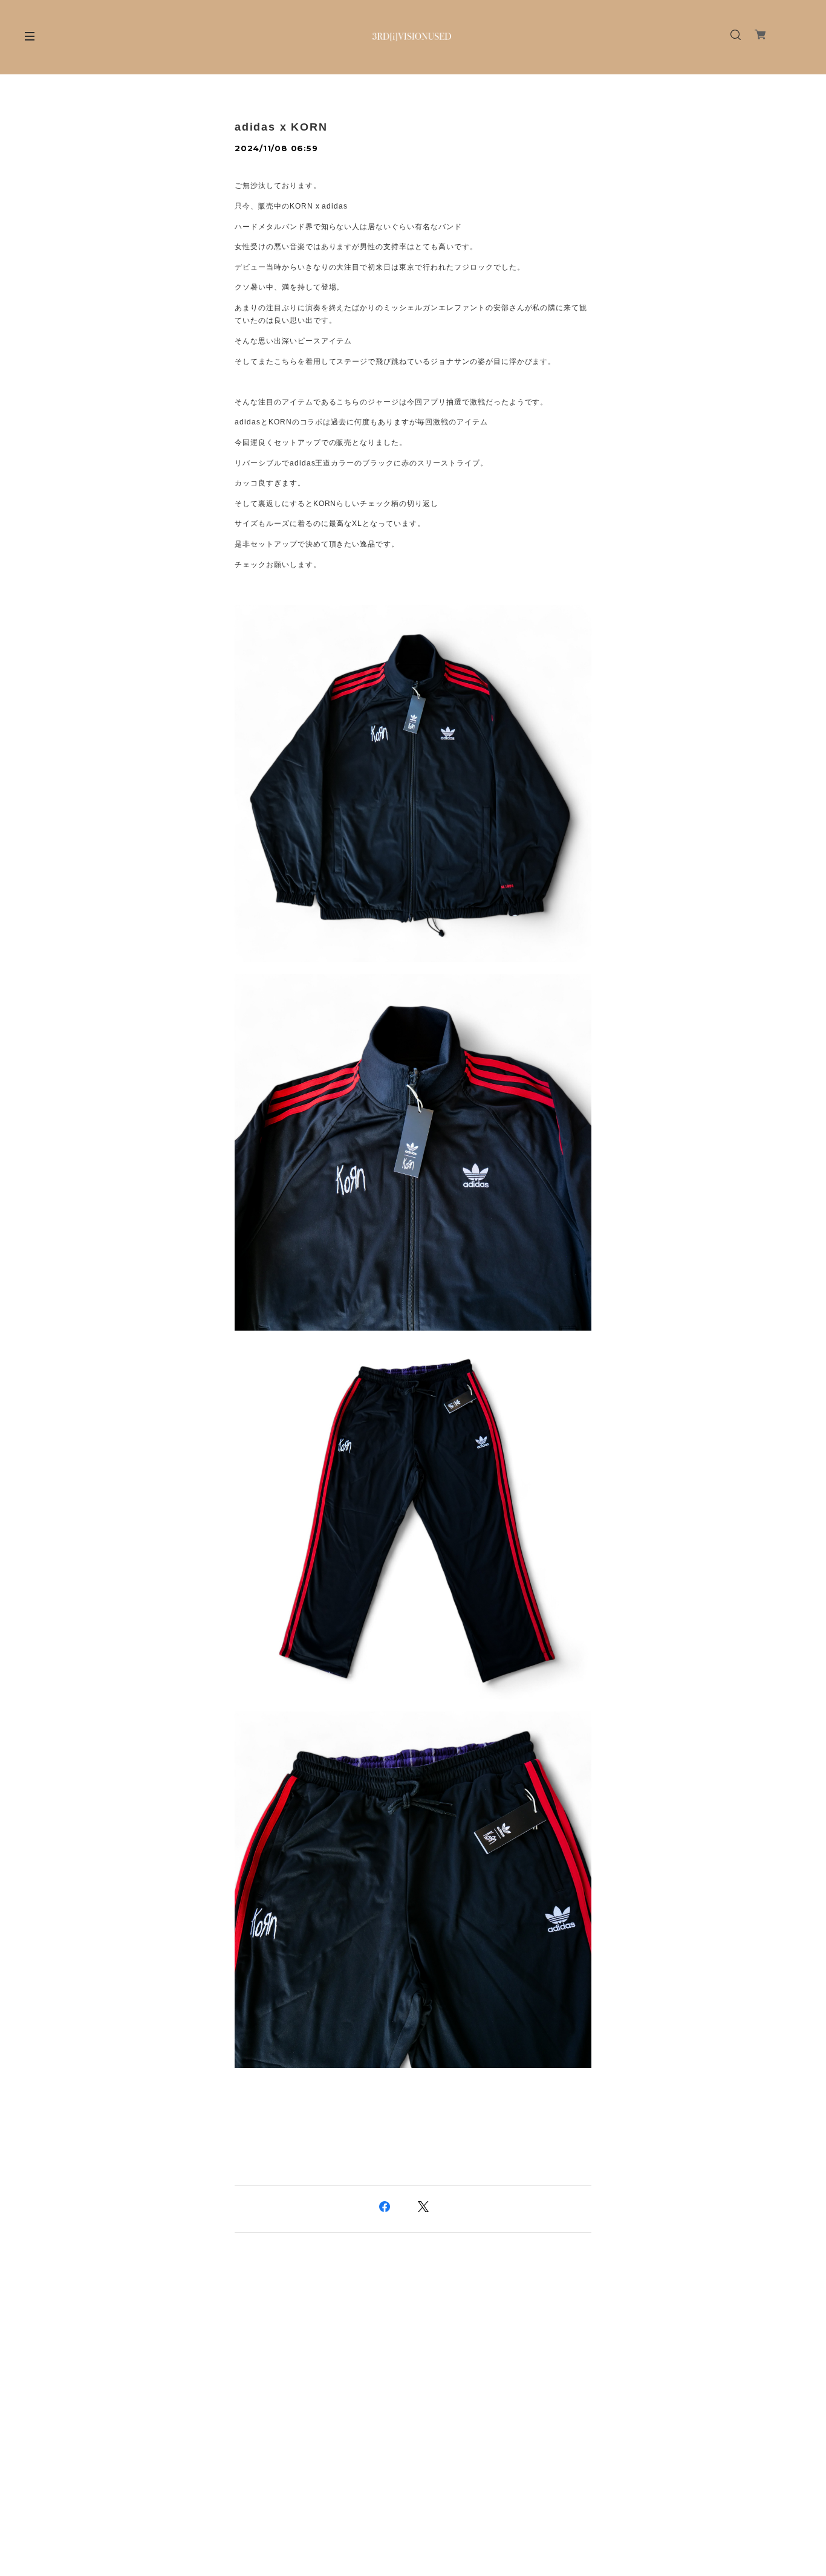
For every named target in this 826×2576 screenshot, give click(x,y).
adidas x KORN (281, 127)
